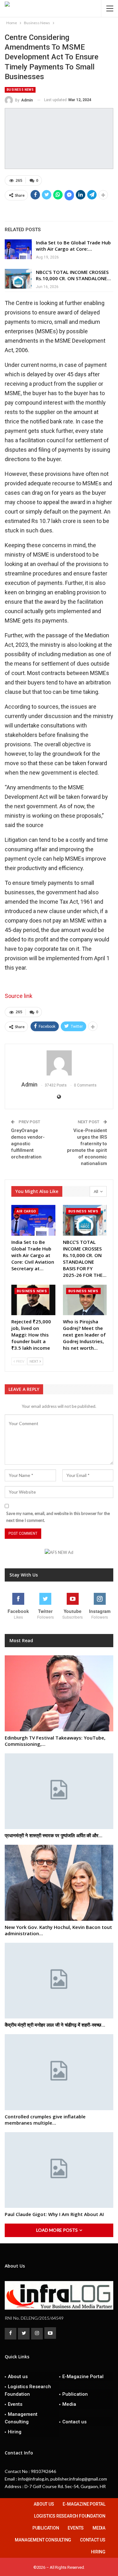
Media (69, 2404)
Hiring (15, 2432)
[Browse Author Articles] (59, 1063)
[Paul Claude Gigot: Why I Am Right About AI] (59, 2170)
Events (15, 2404)
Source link (19, 996)
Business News (20, 90)
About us (18, 2377)
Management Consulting (21, 2418)
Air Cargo (26, 1211)
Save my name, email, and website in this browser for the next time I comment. (58, 1517)
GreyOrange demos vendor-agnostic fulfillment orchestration (28, 1144)
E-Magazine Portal (83, 2377)
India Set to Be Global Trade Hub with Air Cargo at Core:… (73, 246)
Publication (75, 2394)
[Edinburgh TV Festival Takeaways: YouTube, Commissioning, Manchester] (59, 1693)
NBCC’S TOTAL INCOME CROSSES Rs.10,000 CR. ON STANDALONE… (73, 275)
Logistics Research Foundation (28, 2390)
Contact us (74, 2422)
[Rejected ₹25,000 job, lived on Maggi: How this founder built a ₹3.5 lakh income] (33, 1300)
